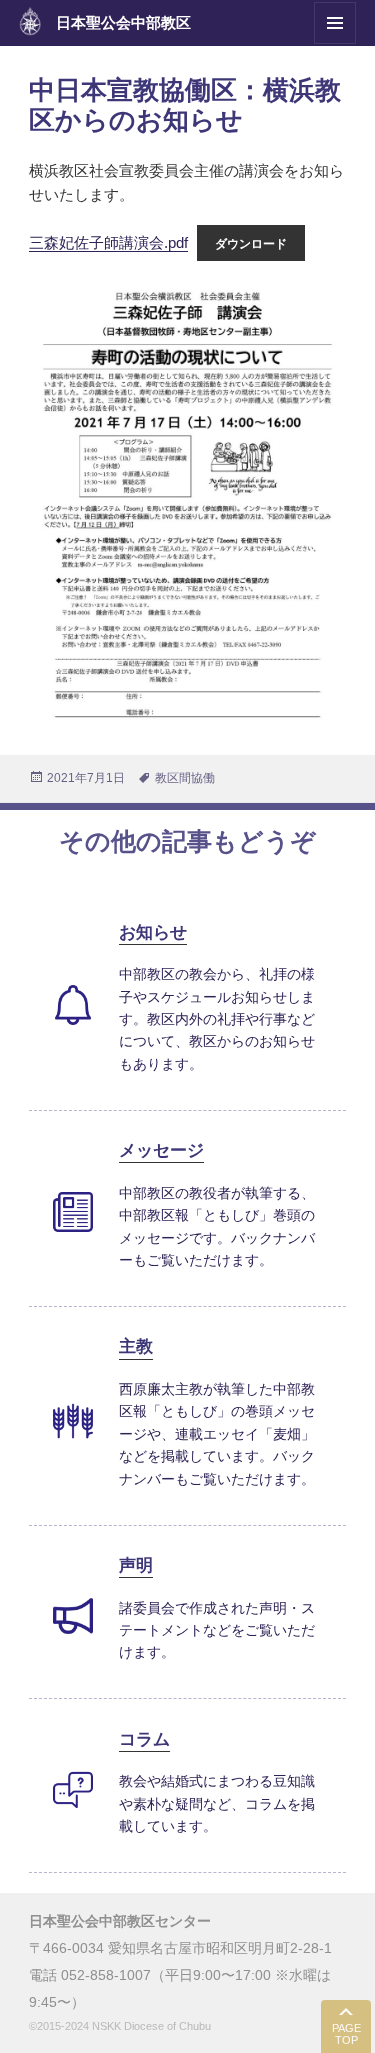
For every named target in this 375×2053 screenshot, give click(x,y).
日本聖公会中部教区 (123, 22)
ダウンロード (251, 243)
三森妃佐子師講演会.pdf (108, 242)
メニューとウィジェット (335, 43)
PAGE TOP (346, 2034)
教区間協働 (185, 778)
